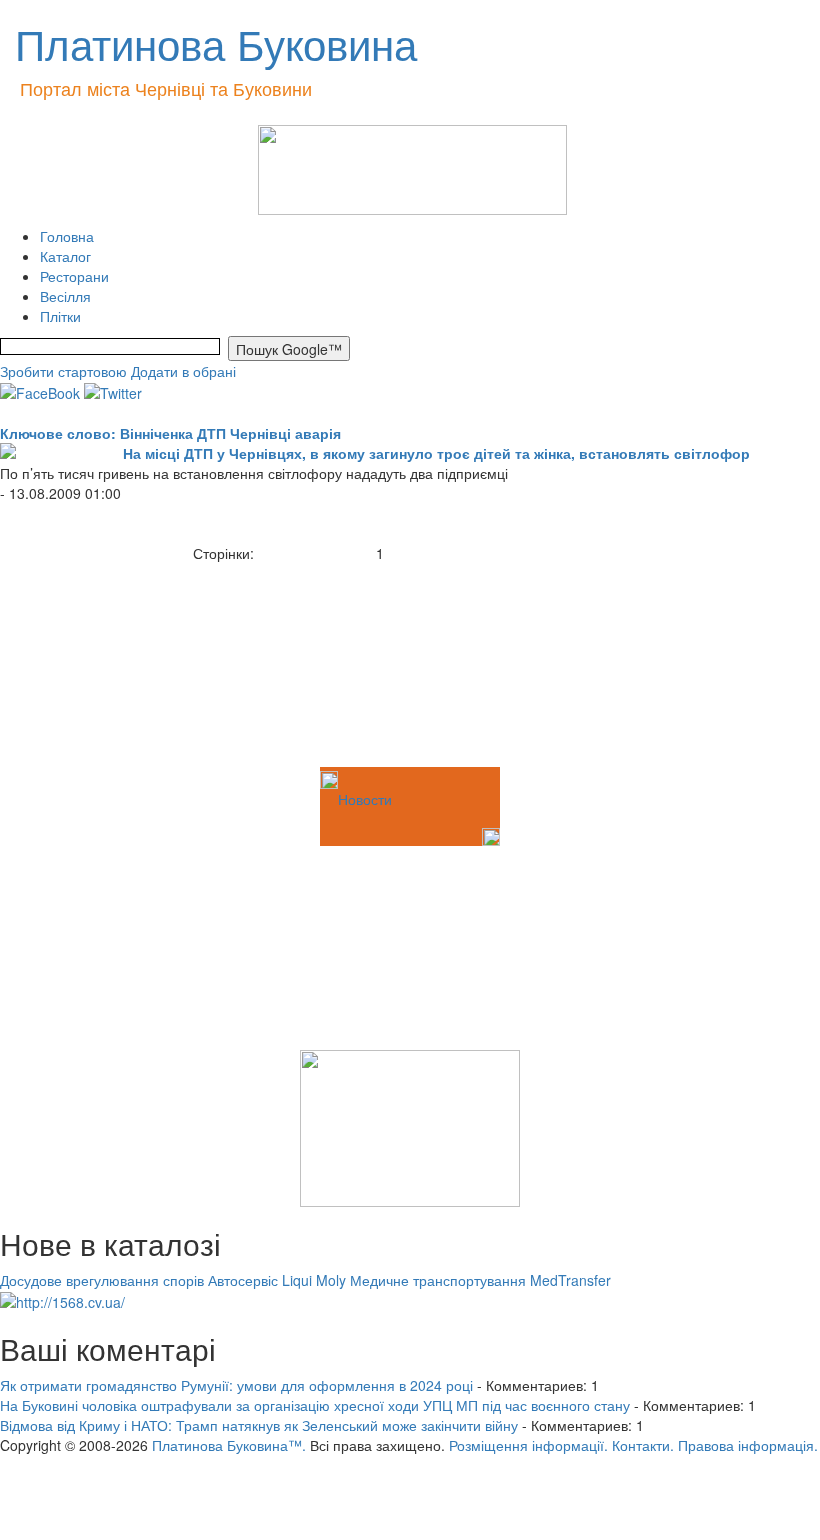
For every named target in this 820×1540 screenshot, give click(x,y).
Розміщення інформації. (528, 1445)
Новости (365, 799)
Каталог (65, 256)
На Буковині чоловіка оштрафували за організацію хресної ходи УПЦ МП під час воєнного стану (315, 1405)
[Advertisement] (100, 663)
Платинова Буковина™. (229, 1445)
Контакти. (643, 1445)
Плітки (60, 316)
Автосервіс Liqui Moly (277, 1280)
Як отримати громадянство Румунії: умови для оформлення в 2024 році (236, 1385)
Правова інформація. (748, 1445)
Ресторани (74, 276)
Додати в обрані (183, 371)
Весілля (65, 296)
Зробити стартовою (63, 371)
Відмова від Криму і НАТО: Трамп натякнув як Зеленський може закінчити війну (259, 1425)
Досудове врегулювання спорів (102, 1280)
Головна (67, 236)
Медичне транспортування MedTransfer (480, 1280)
